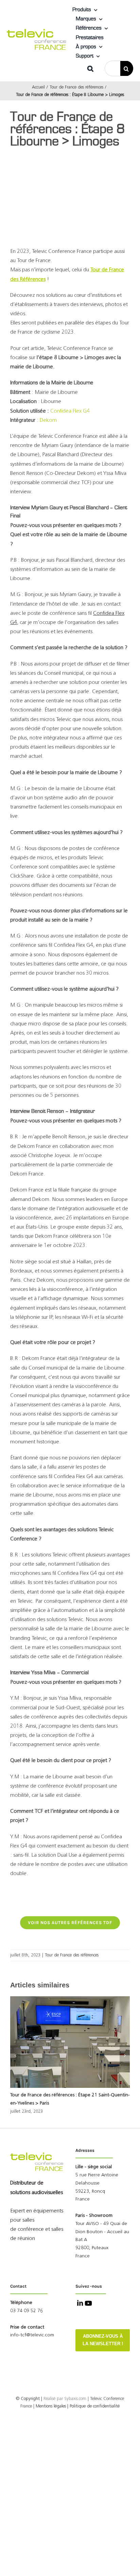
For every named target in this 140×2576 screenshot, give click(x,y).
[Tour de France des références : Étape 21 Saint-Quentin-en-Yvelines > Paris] (70, 2043)
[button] (90, 68)
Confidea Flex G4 (70, 411)
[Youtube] (88, 2304)
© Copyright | (40, 2399)
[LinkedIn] (79, 2304)
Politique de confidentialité (95, 2406)
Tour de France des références (72, 1955)
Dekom (48, 420)
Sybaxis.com (75, 2399)
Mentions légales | (52, 2406)
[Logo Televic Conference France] (37, 32)
